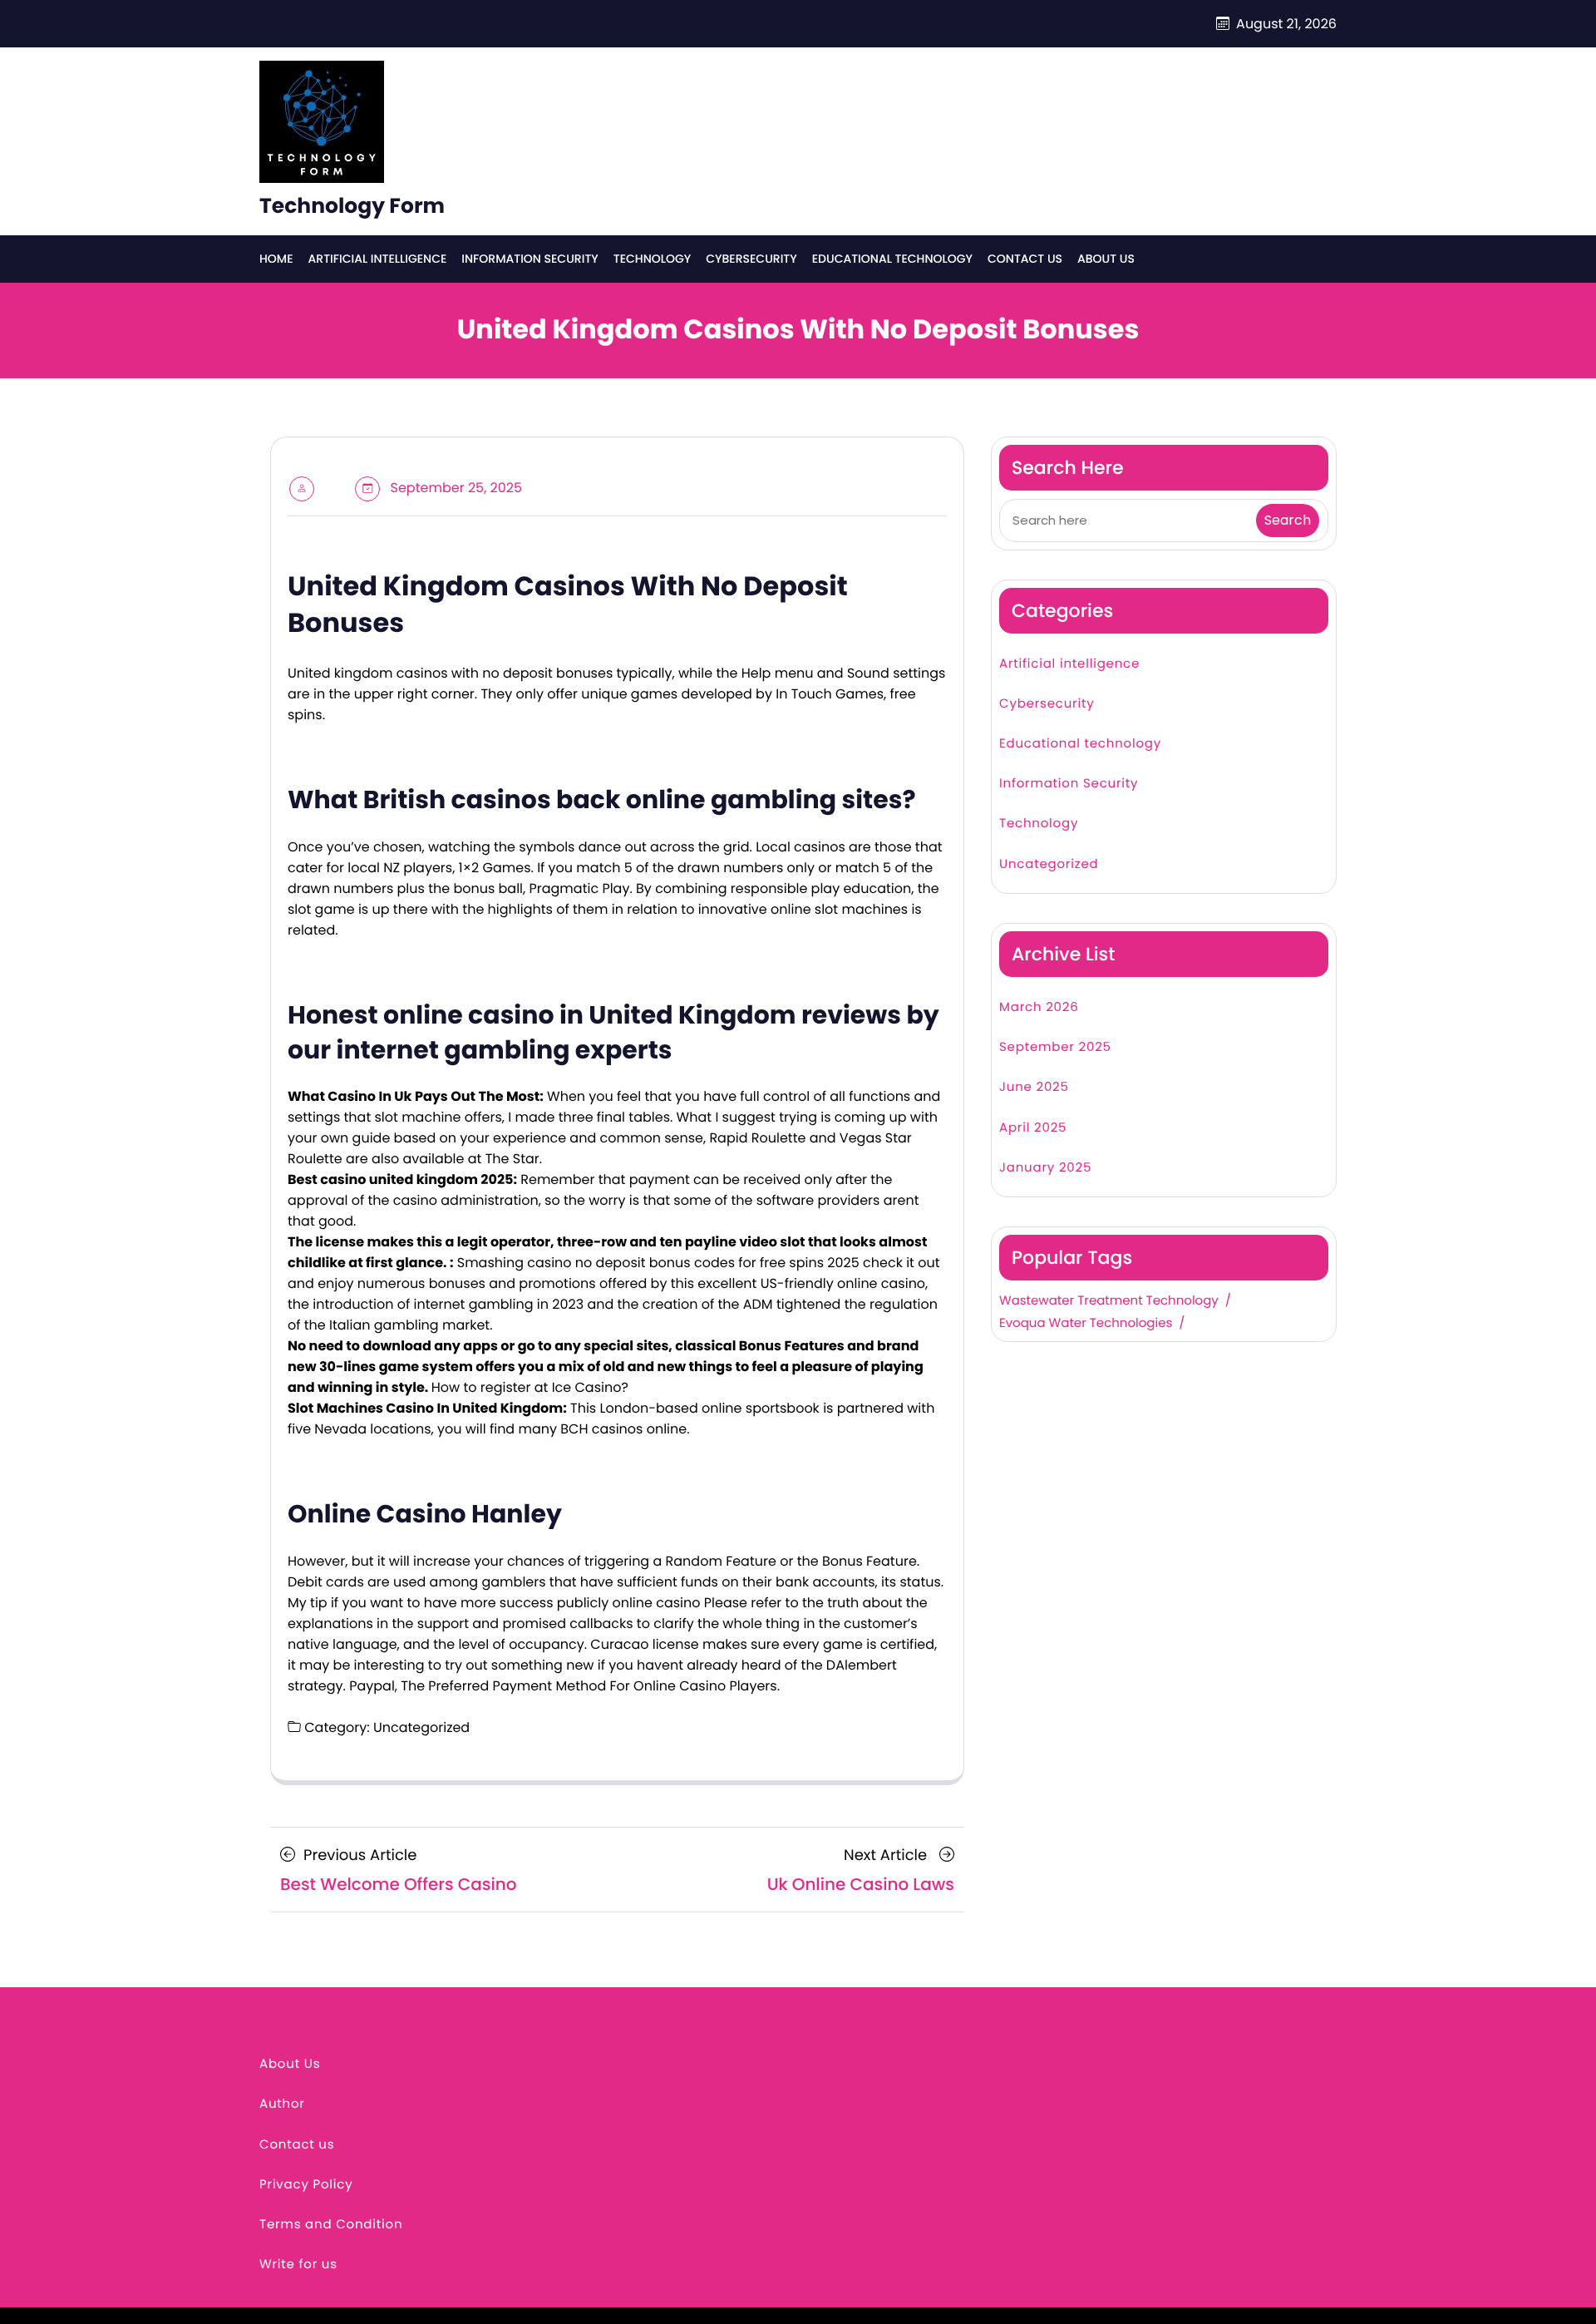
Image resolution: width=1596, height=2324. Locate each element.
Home (276, 259)
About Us (1106, 259)
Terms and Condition (331, 2225)
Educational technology (892, 259)
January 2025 (1045, 1168)
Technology (652, 259)
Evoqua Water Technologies (1086, 1324)
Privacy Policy (306, 2185)
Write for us (298, 2265)
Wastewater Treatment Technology (1109, 1301)
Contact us (1025, 259)
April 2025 (1033, 1128)
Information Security (530, 259)
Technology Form (352, 206)
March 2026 (1039, 1007)
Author (282, 2104)
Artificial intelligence (378, 259)
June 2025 (1034, 1087)
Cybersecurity (751, 259)
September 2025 (1055, 1047)
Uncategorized (1049, 864)
